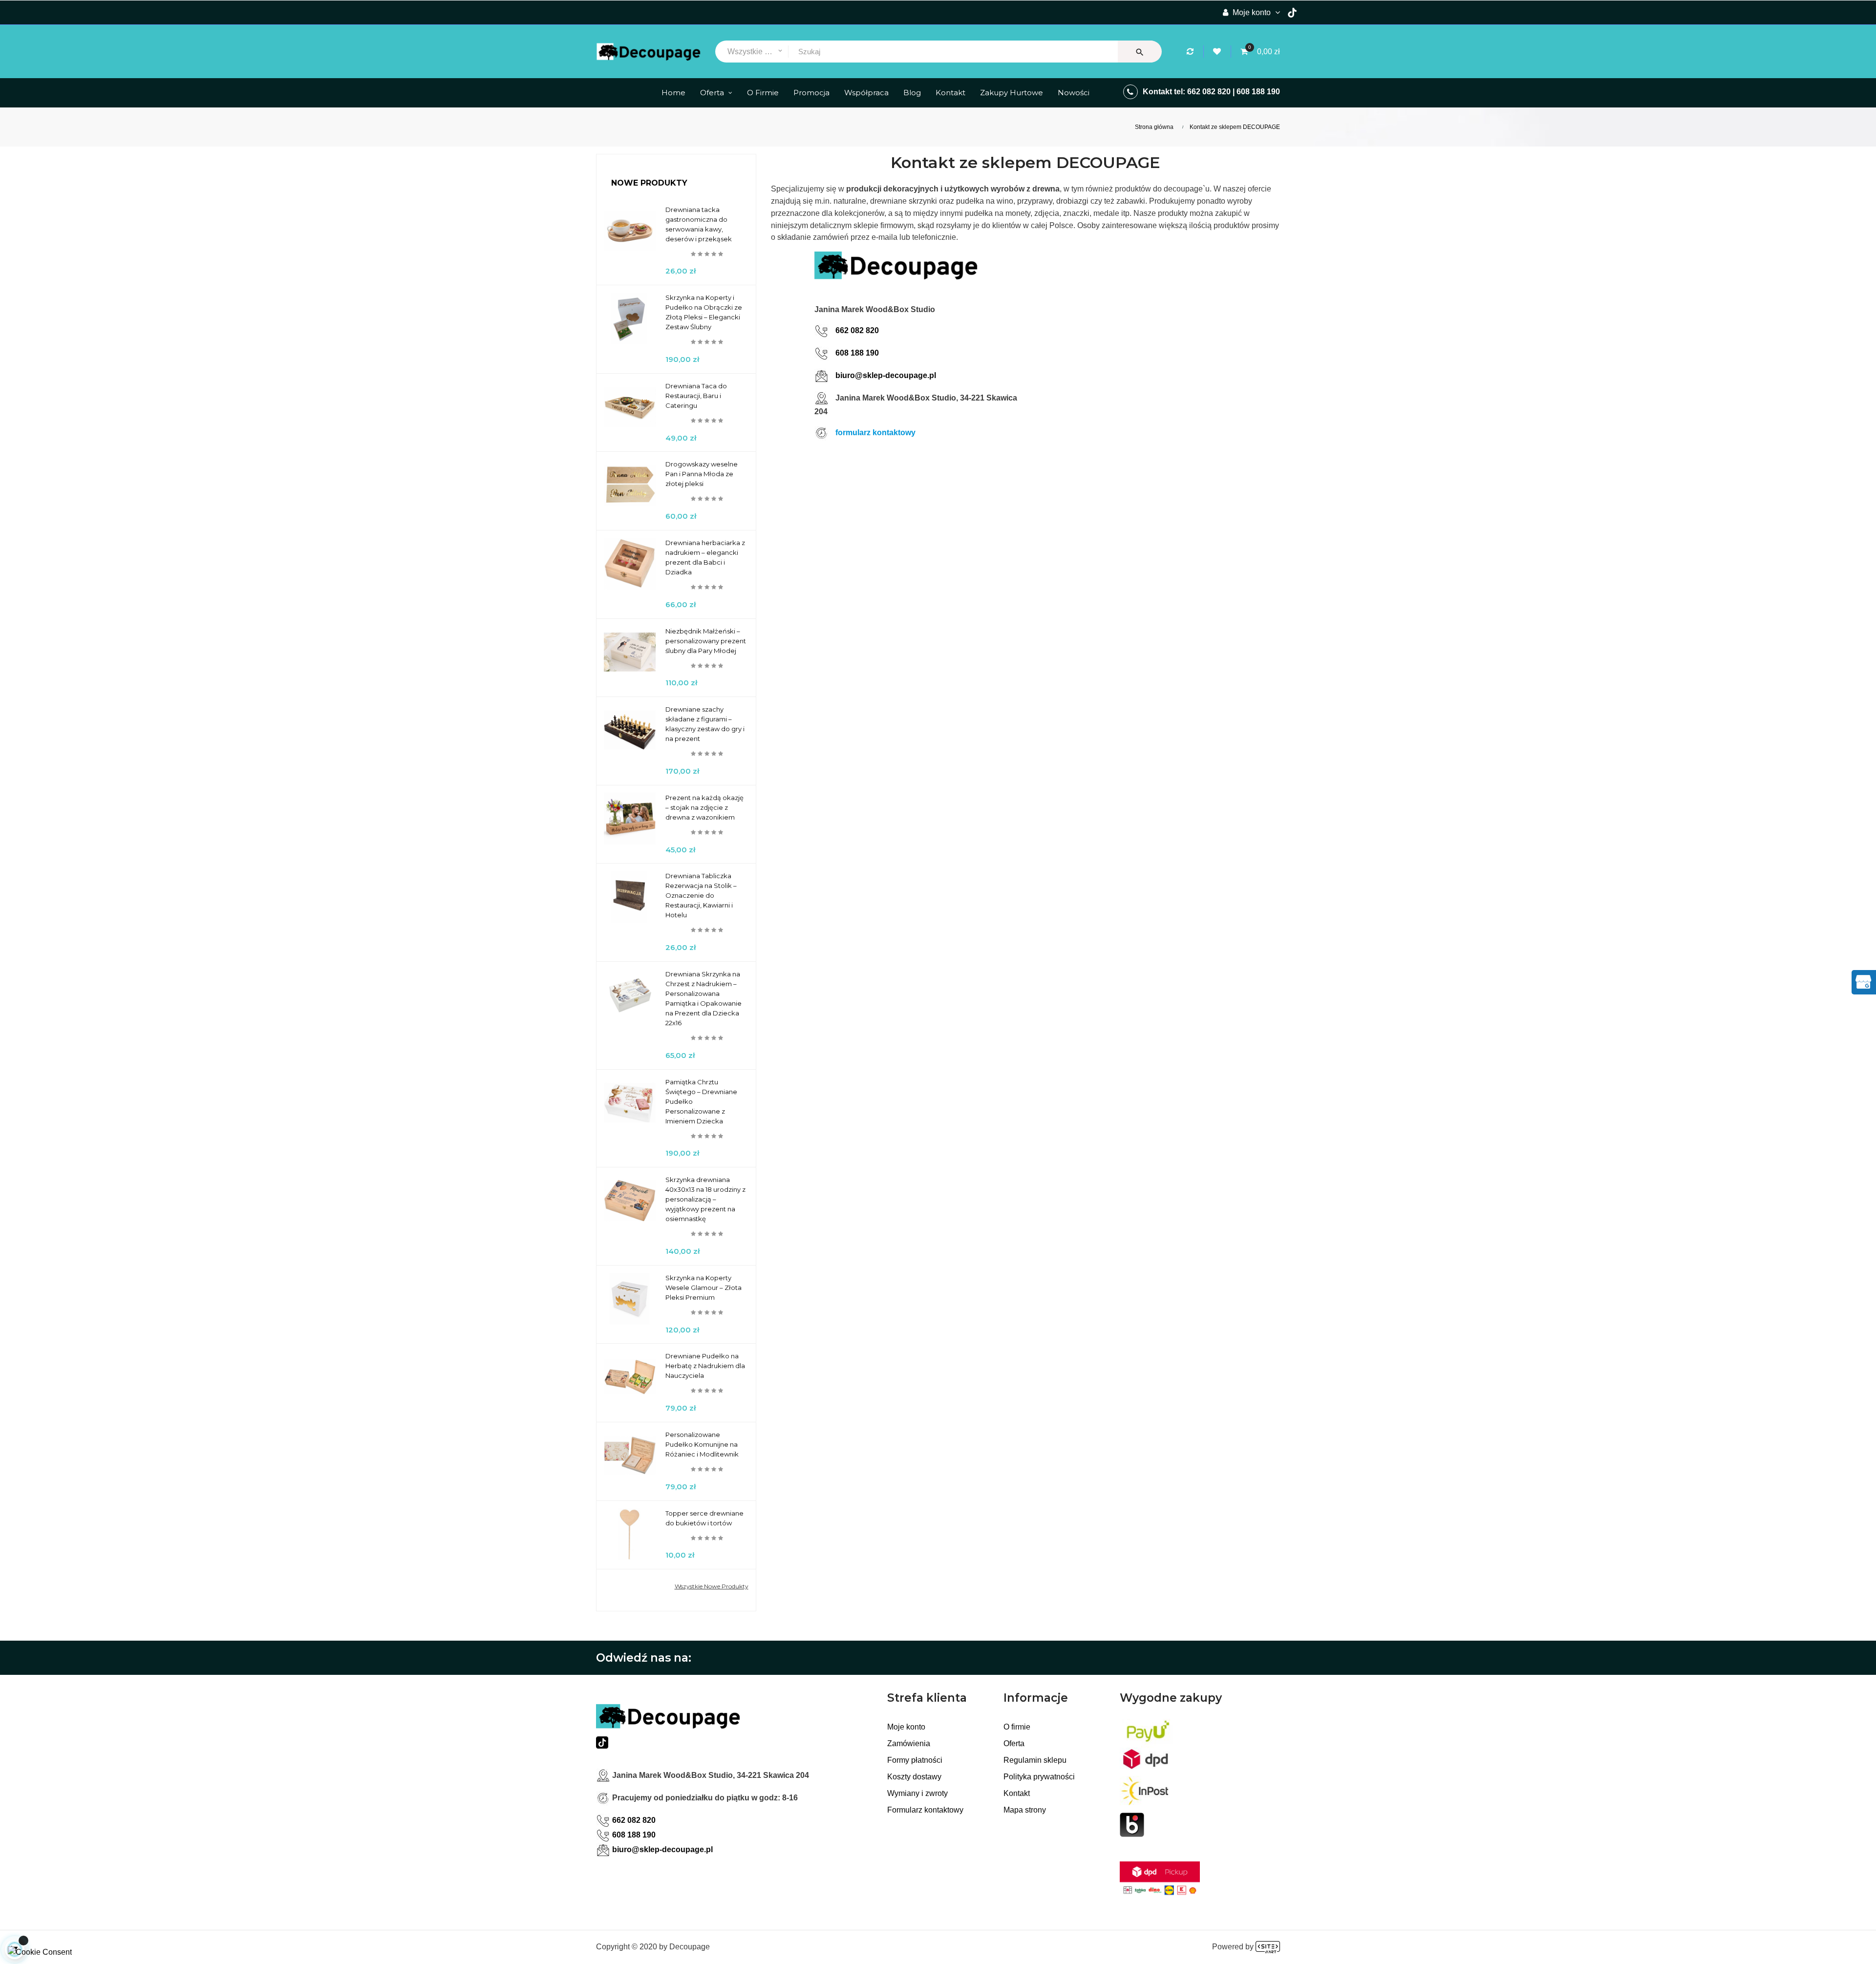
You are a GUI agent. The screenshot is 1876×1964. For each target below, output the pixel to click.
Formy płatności (915, 1760)
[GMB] (1863, 981)
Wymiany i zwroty (917, 1793)
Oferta (1014, 1743)
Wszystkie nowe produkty (712, 1586)
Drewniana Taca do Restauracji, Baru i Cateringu (696, 396)
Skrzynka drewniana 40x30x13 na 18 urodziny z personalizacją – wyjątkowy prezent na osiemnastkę (705, 1199)
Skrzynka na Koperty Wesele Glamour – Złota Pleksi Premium (703, 1288)
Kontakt (1017, 1793)
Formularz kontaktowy (925, 1810)
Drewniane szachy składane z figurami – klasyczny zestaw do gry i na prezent (705, 724)
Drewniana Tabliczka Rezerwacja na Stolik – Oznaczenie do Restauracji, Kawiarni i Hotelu (701, 895)
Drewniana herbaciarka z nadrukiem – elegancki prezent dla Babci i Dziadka (705, 557)
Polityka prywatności (1039, 1777)
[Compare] (1192, 52)
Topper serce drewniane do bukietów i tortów (704, 1518)
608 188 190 (1258, 92)
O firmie (1017, 1727)
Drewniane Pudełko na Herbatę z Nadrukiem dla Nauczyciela (705, 1366)
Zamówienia (909, 1743)
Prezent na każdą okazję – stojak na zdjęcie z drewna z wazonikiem (704, 807)
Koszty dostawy (914, 1777)
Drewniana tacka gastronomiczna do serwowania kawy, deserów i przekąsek (699, 224)
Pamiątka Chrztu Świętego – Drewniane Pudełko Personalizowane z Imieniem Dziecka (701, 1101)
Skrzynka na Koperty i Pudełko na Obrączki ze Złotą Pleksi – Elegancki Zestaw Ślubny (704, 312)
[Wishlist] (1218, 52)
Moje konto (906, 1727)
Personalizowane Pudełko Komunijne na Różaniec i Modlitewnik (702, 1444)
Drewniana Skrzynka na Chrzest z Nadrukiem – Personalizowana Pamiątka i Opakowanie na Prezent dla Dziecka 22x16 (703, 998)
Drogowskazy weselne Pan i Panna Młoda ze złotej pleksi (702, 474)
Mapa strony (1025, 1810)
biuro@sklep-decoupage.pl (886, 375)
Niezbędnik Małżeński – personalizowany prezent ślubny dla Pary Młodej (706, 641)
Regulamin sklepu (1035, 1760)
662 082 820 (1209, 92)
